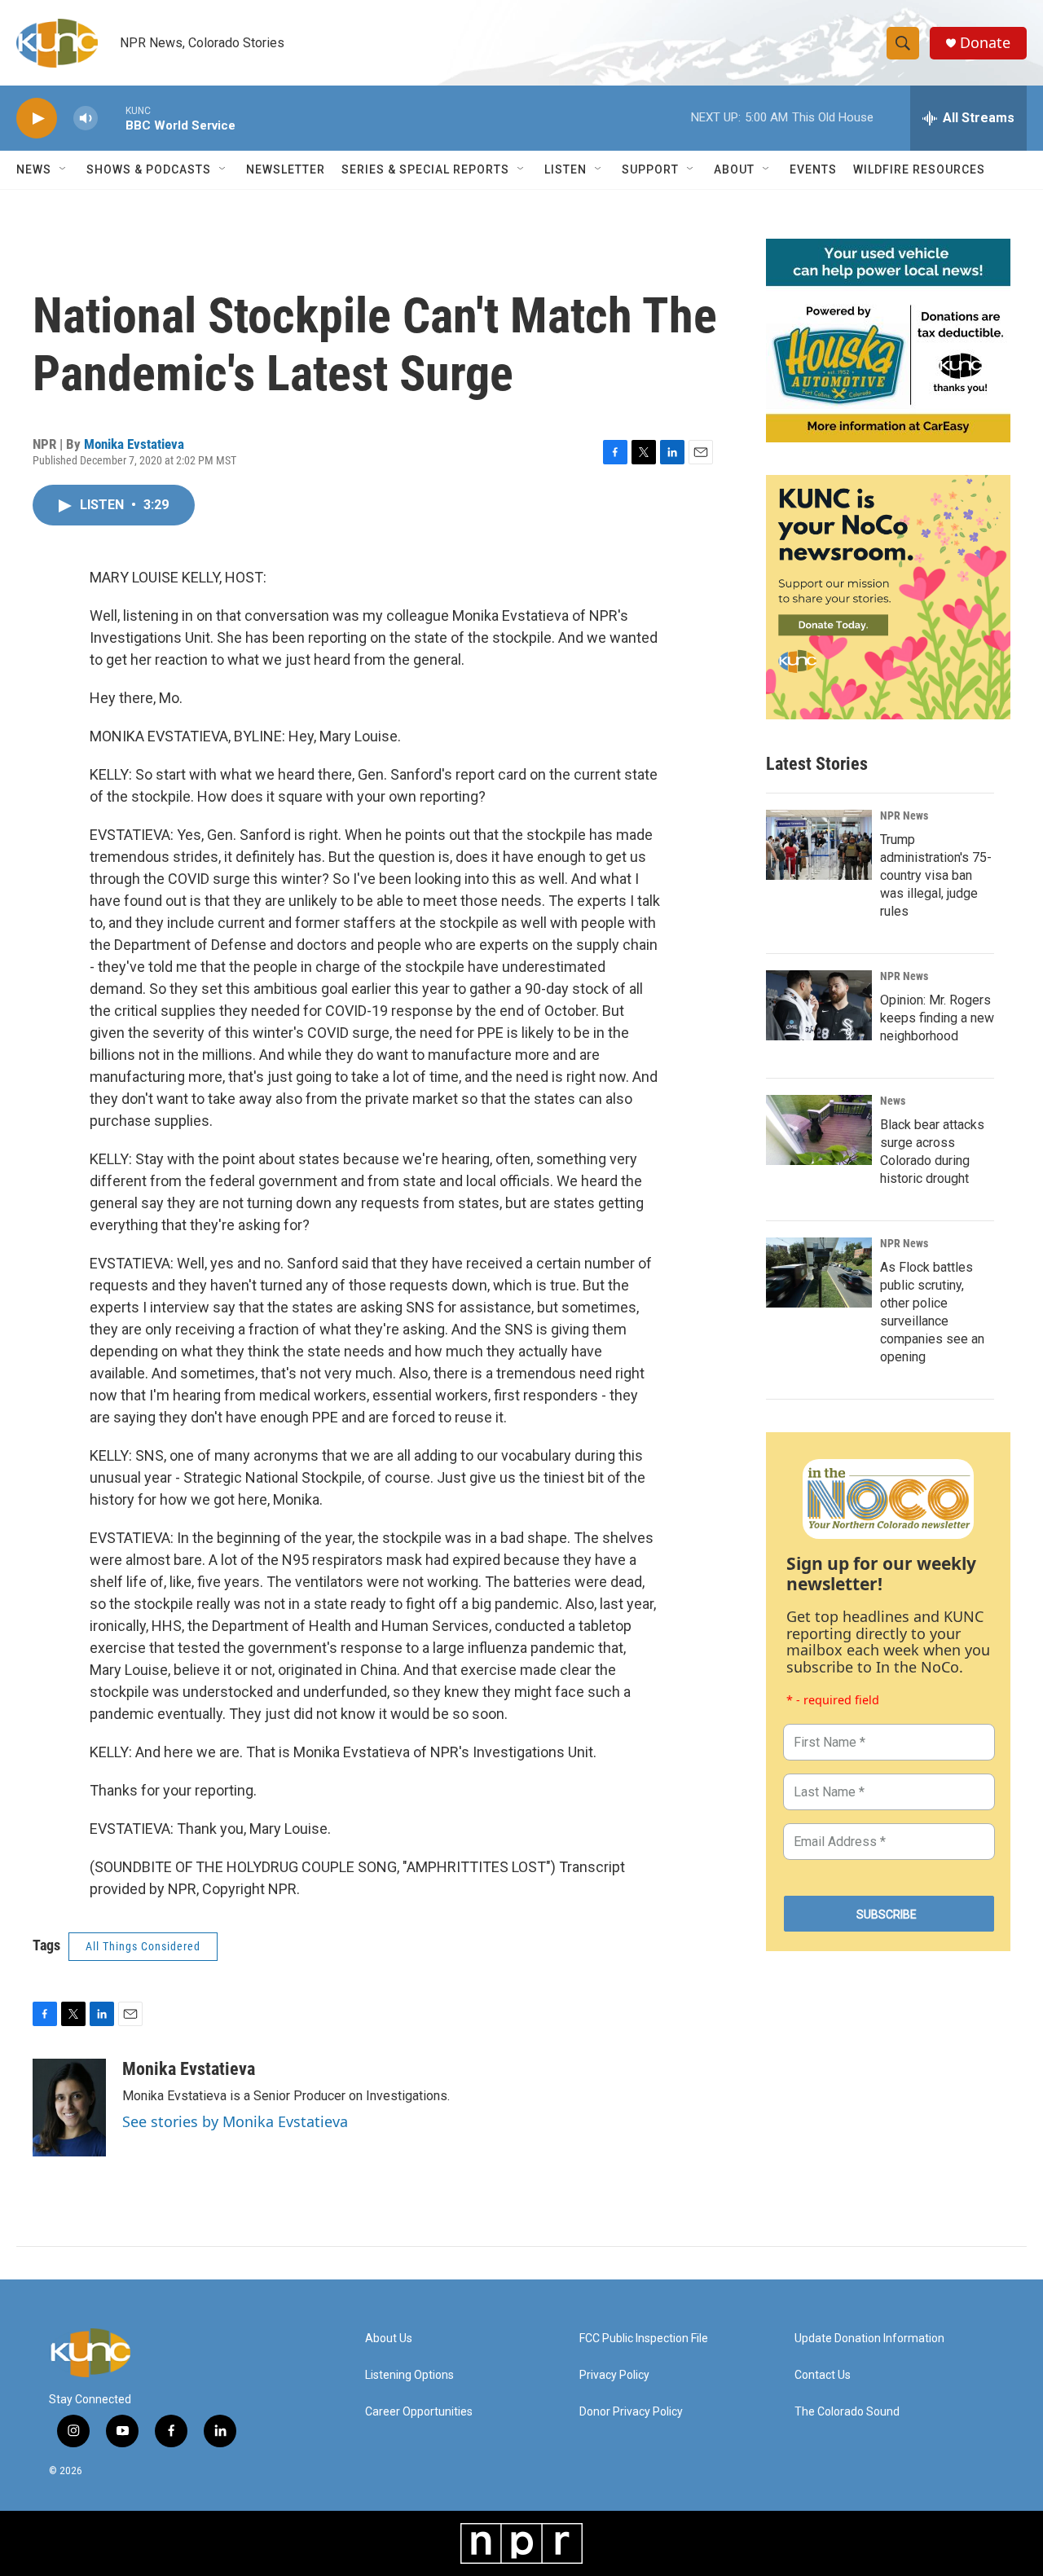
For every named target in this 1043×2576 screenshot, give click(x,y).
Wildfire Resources (919, 169)
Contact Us (823, 2375)
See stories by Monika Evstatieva (235, 2121)
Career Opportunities (419, 2412)
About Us (389, 2339)
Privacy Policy (614, 2375)
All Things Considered (143, 1946)
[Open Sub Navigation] (64, 169)
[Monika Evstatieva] (69, 2108)
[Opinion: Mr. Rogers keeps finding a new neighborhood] (819, 1005)
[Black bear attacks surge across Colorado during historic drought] (819, 1130)
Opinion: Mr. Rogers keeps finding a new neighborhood (937, 1018)
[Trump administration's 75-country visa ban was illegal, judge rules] (819, 845)
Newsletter (286, 169)
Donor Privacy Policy (631, 2412)
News (893, 1101)
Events (813, 169)
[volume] (86, 119)
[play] (37, 119)
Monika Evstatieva (134, 444)
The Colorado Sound (847, 2412)
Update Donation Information (869, 2339)
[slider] (112, 118)
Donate (985, 43)
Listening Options (409, 2375)
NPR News (904, 815)
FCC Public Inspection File (644, 2339)
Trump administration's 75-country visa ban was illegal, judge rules (936, 875)
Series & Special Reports (425, 169)
